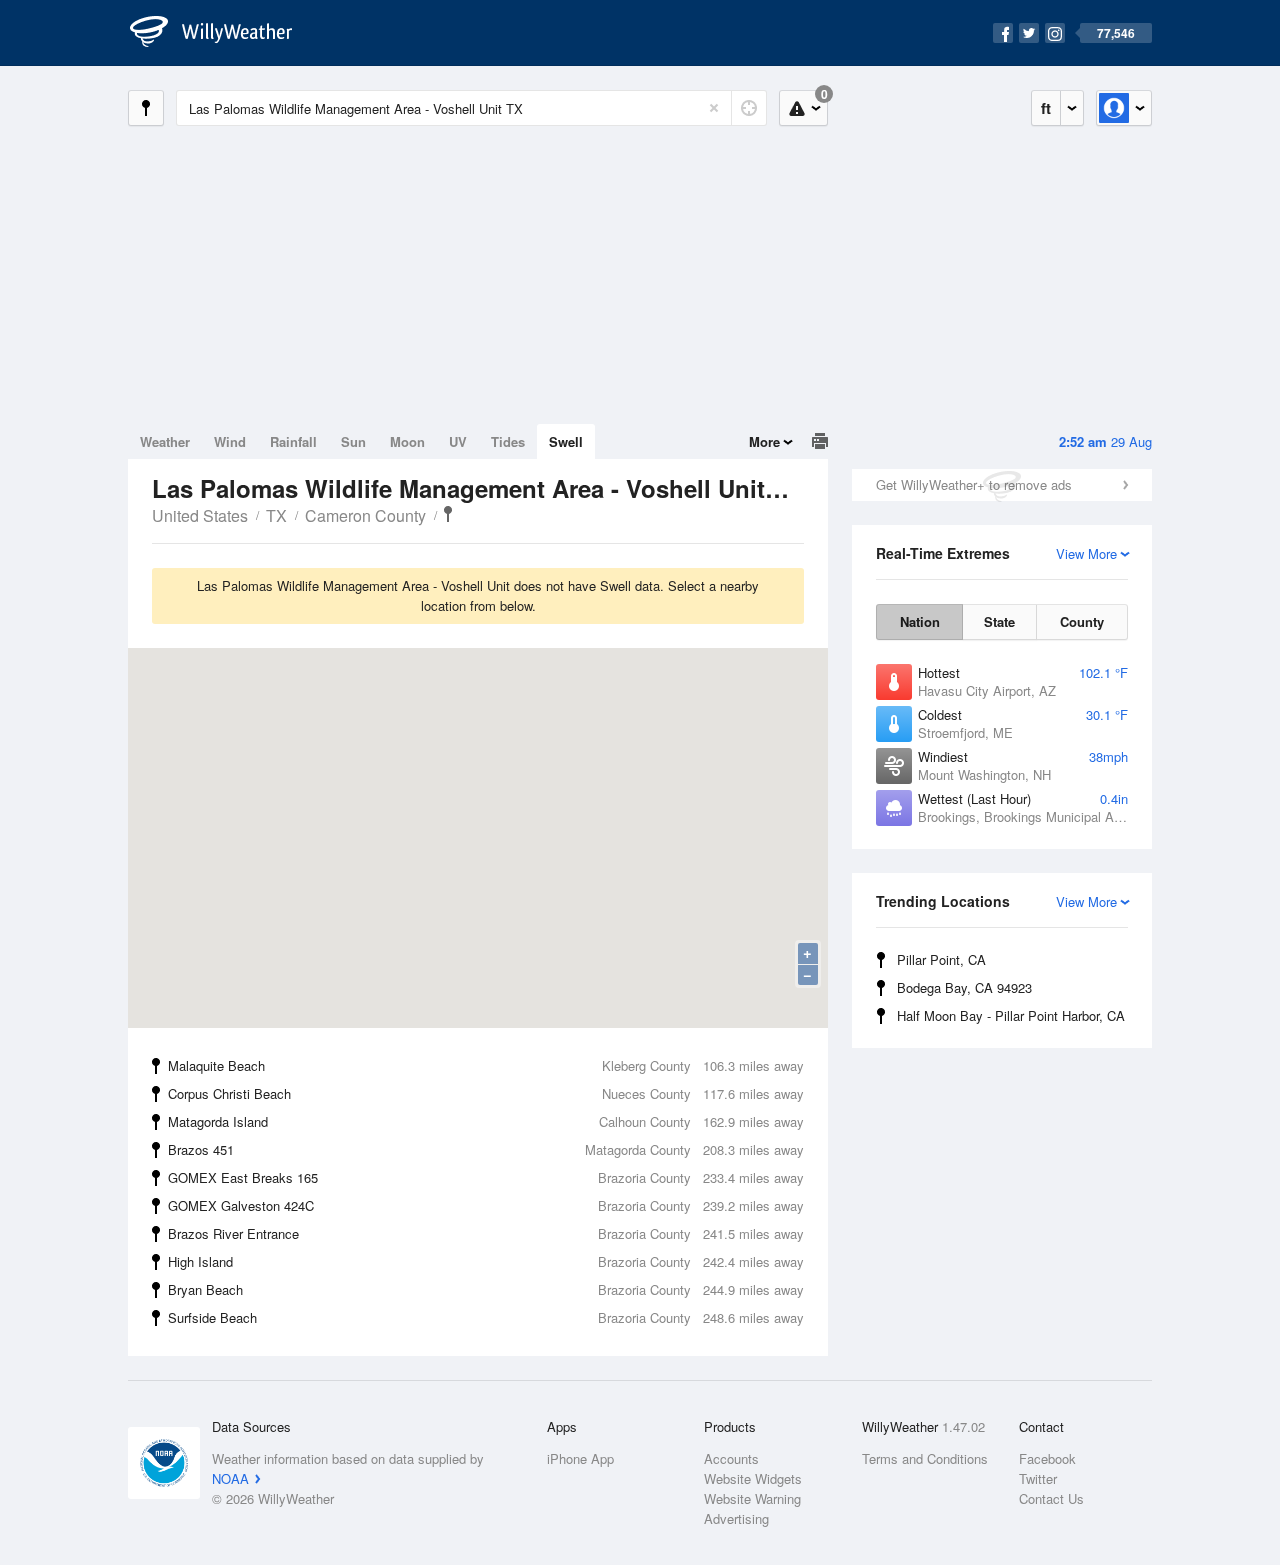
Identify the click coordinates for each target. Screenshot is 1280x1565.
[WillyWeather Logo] (222, 33)
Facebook (1047, 1458)
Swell (566, 441)
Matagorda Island (486, 1121)
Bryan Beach (486, 1289)
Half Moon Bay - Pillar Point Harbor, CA (1011, 1015)
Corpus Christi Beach (486, 1093)
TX (276, 515)
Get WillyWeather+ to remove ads (974, 484)
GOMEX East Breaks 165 (486, 1177)
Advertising (736, 1518)
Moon (407, 441)
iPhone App (580, 1458)
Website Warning (752, 1498)
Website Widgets (753, 1478)
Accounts (731, 1458)
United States (200, 515)
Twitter (1038, 1478)
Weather (165, 441)
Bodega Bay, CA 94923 (964, 987)
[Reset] (714, 108)
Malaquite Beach (486, 1065)
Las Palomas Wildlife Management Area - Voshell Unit (448, 514)
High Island (486, 1261)
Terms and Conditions (925, 1458)
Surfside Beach (486, 1317)
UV (458, 441)
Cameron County (365, 515)
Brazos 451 (486, 1149)
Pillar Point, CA (941, 959)
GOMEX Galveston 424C (486, 1205)
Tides (508, 441)
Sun (353, 441)
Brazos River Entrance (486, 1233)
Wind (230, 441)
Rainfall (293, 441)
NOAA (230, 1478)
